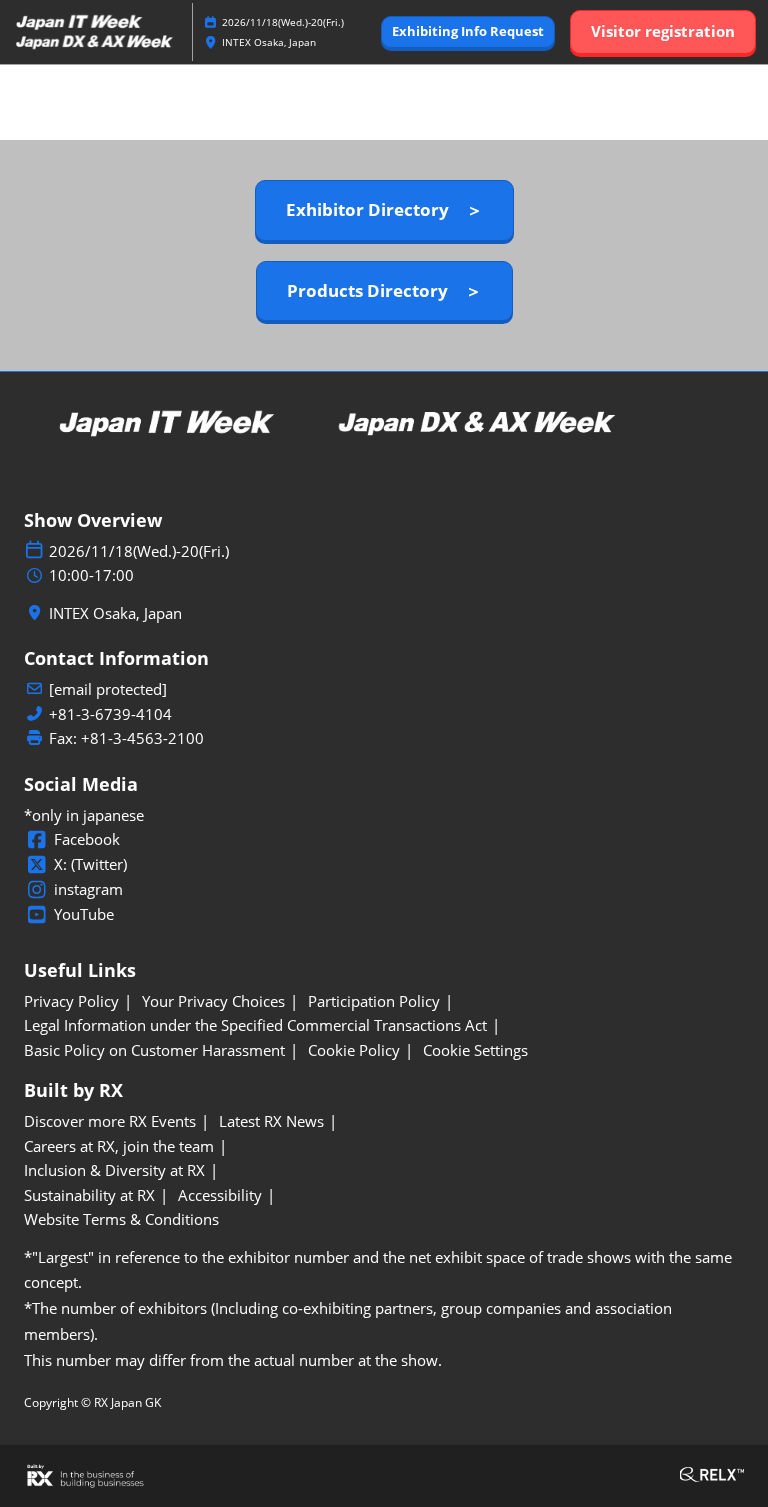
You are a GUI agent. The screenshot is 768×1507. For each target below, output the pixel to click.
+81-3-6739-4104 (110, 714)
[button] (468, 32)
